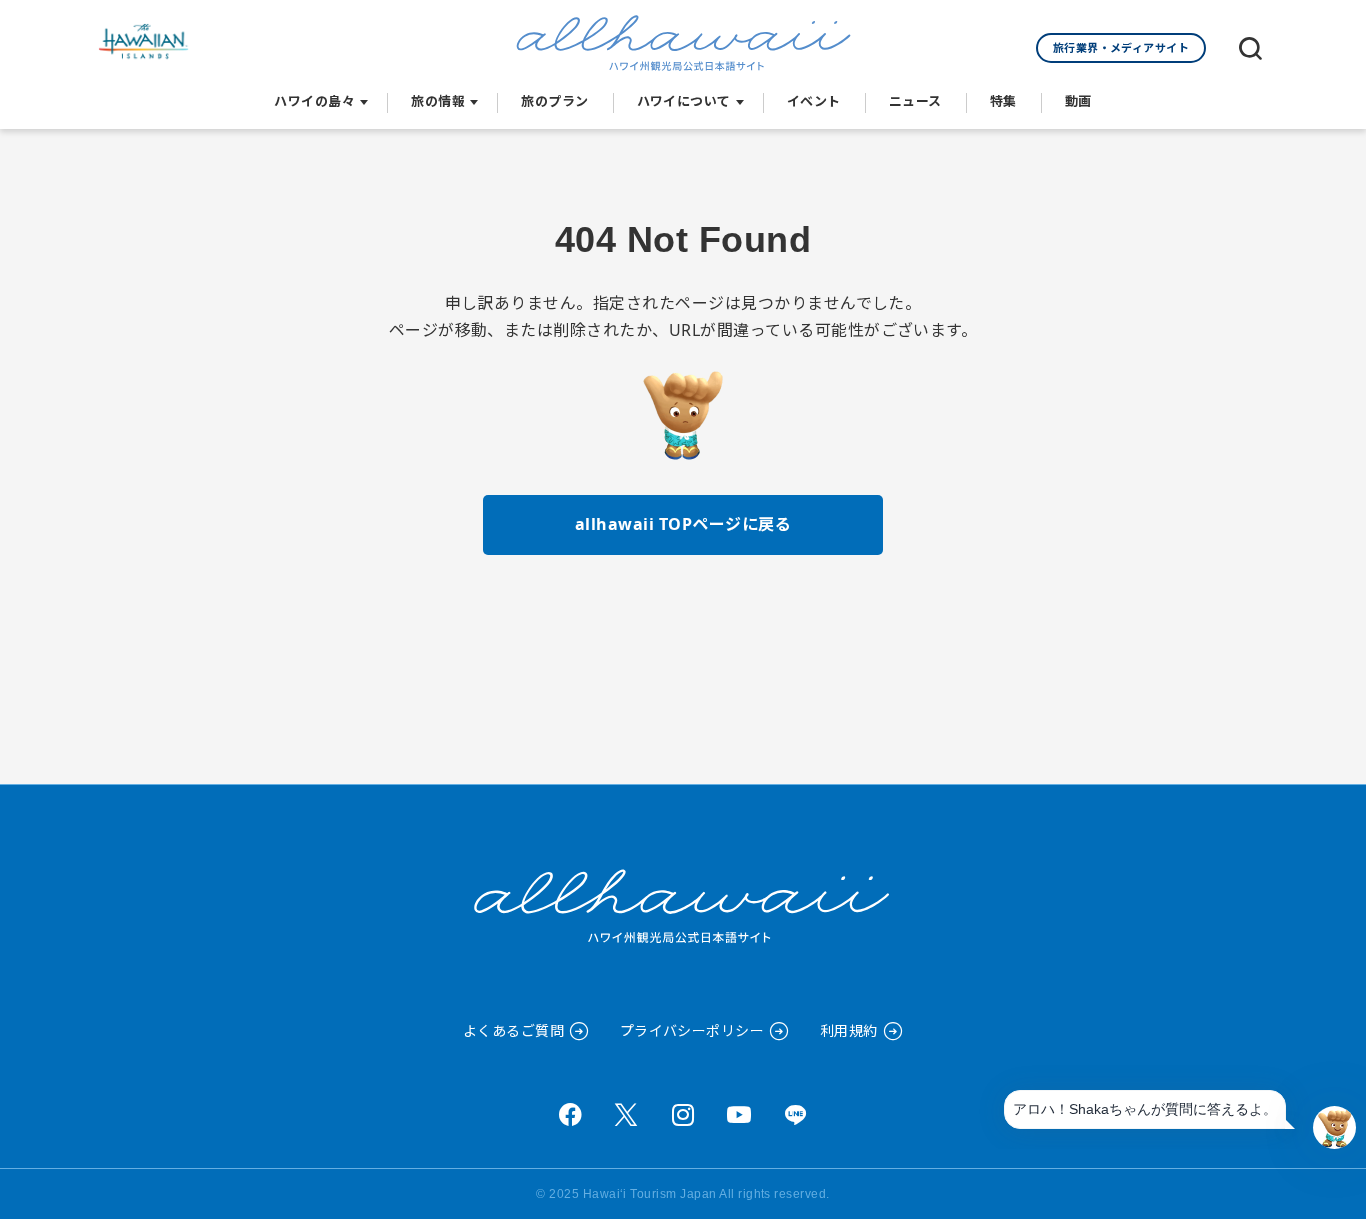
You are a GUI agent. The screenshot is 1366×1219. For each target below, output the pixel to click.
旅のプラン (554, 101)
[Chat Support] (1334, 1127)
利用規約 (849, 1030)
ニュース (915, 101)
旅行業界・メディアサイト (1121, 47)
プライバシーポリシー (692, 1030)
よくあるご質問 (513, 1030)
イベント (814, 101)
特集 (1003, 101)
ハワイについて (684, 101)
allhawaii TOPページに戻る (683, 524)
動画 (1078, 101)
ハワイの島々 (314, 101)
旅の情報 (438, 101)
